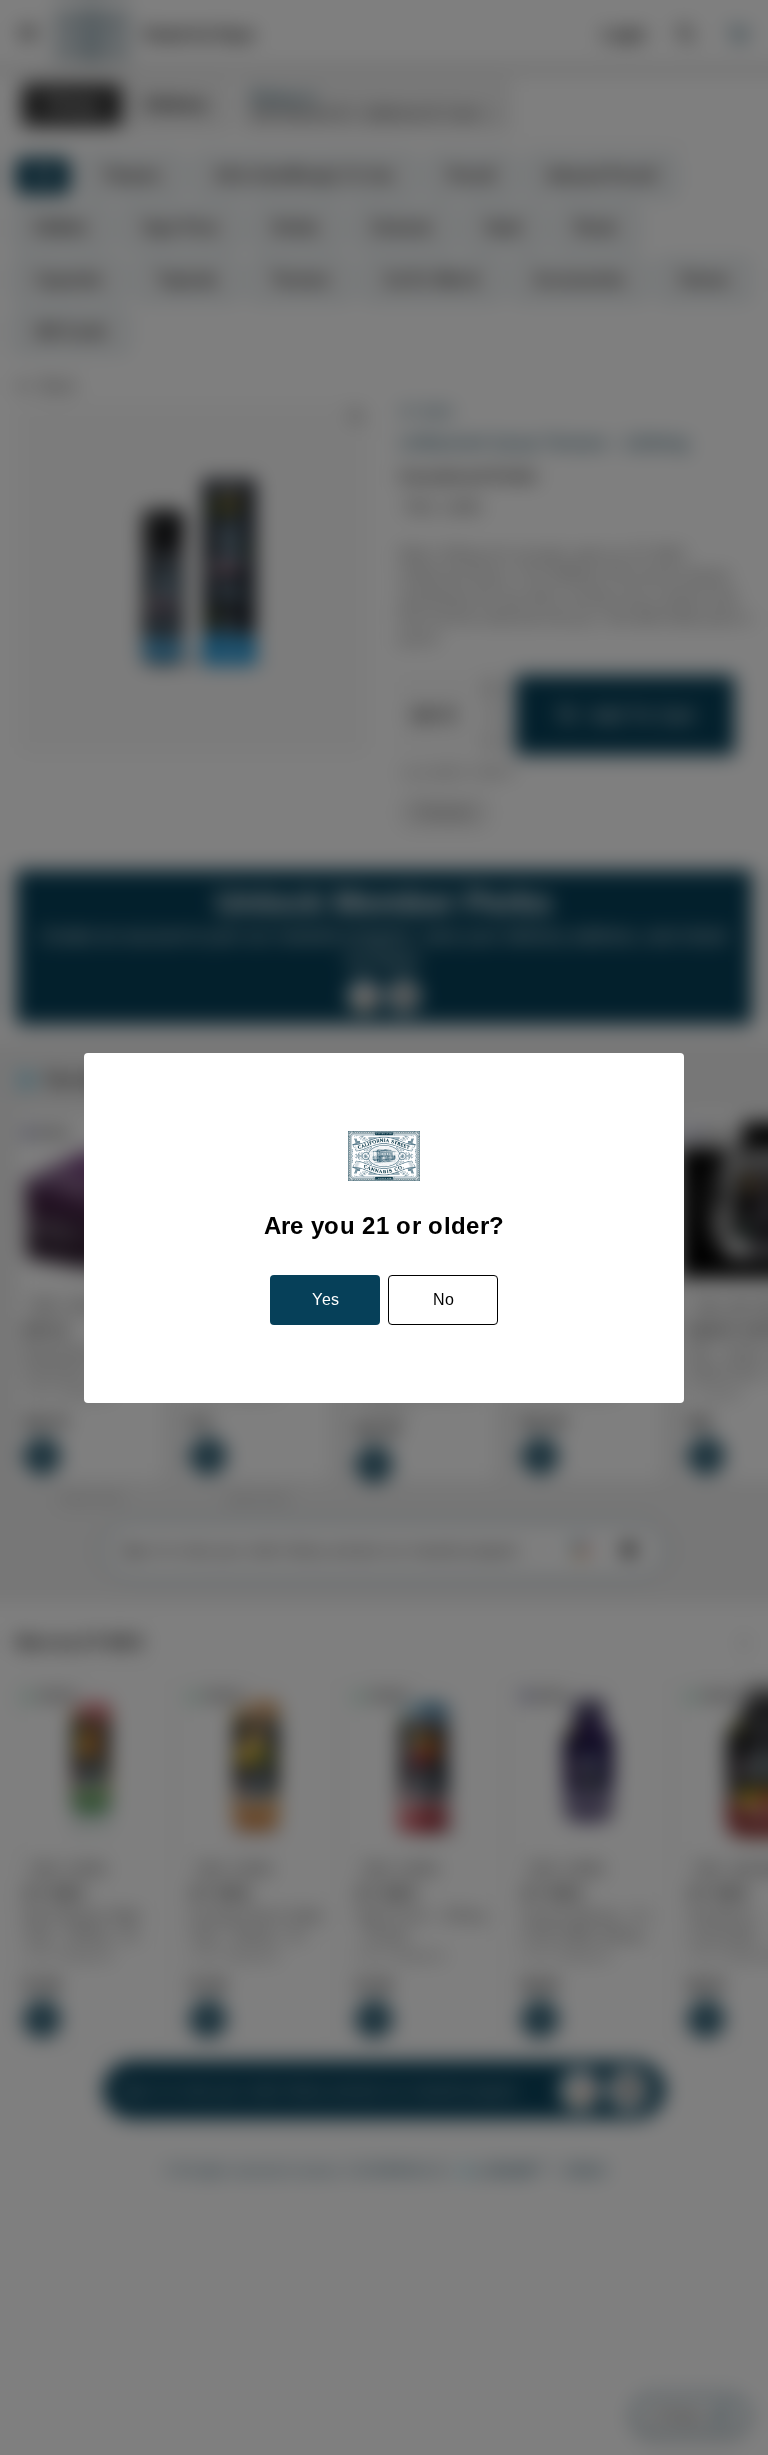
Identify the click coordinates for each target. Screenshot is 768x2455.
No (443, 1299)
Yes (325, 1299)
